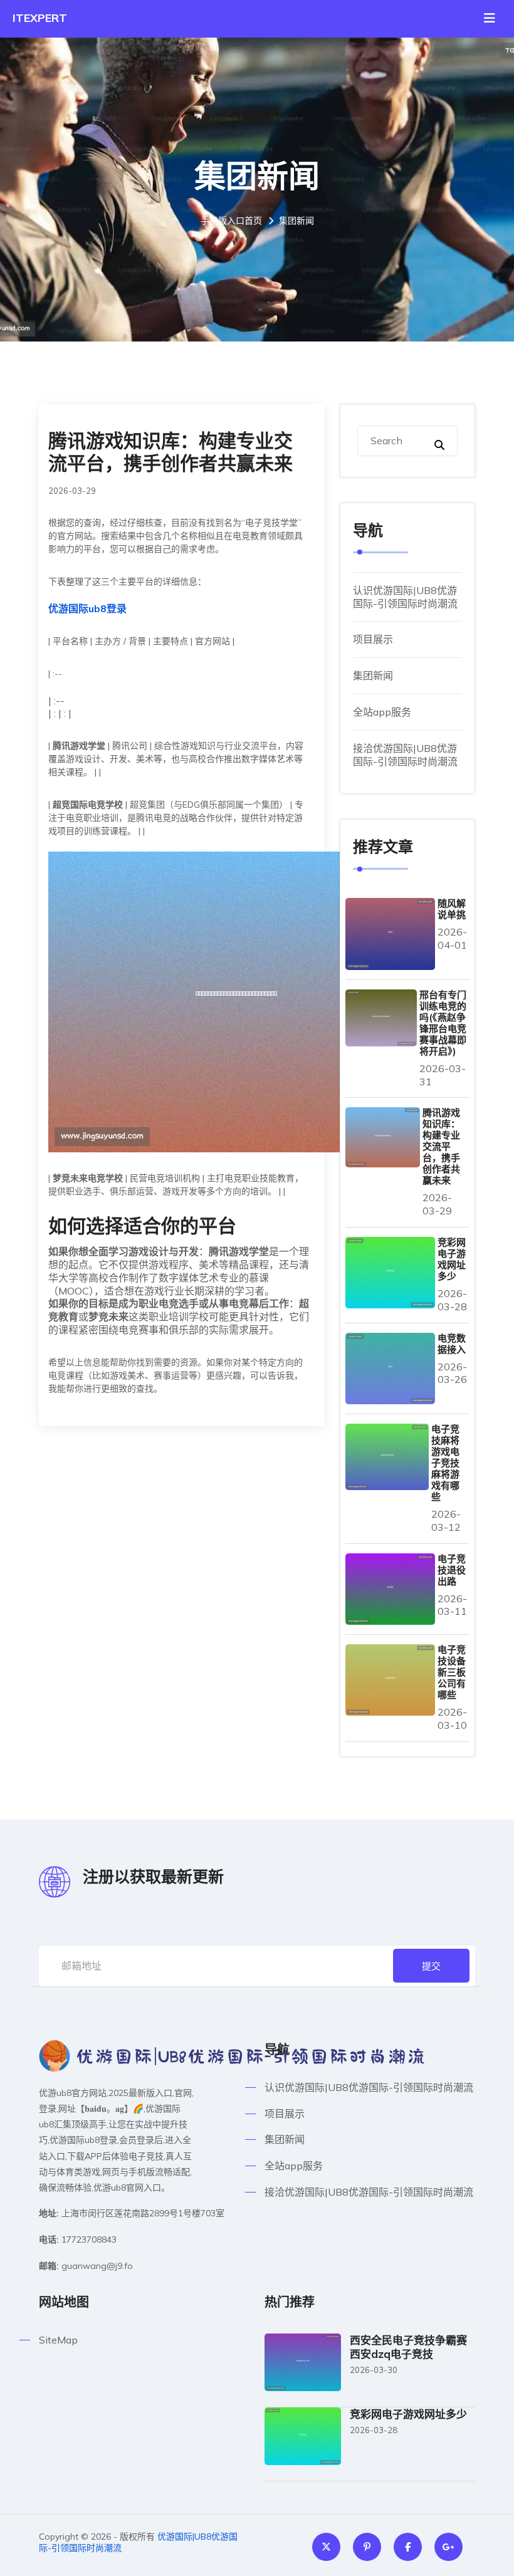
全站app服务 (382, 712)
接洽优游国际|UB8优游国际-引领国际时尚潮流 (405, 755)
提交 (431, 1966)
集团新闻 (373, 675)
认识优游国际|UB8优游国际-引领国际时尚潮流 (405, 597)
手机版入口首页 (231, 221)
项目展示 (373, 639)
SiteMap (58, 2340)
